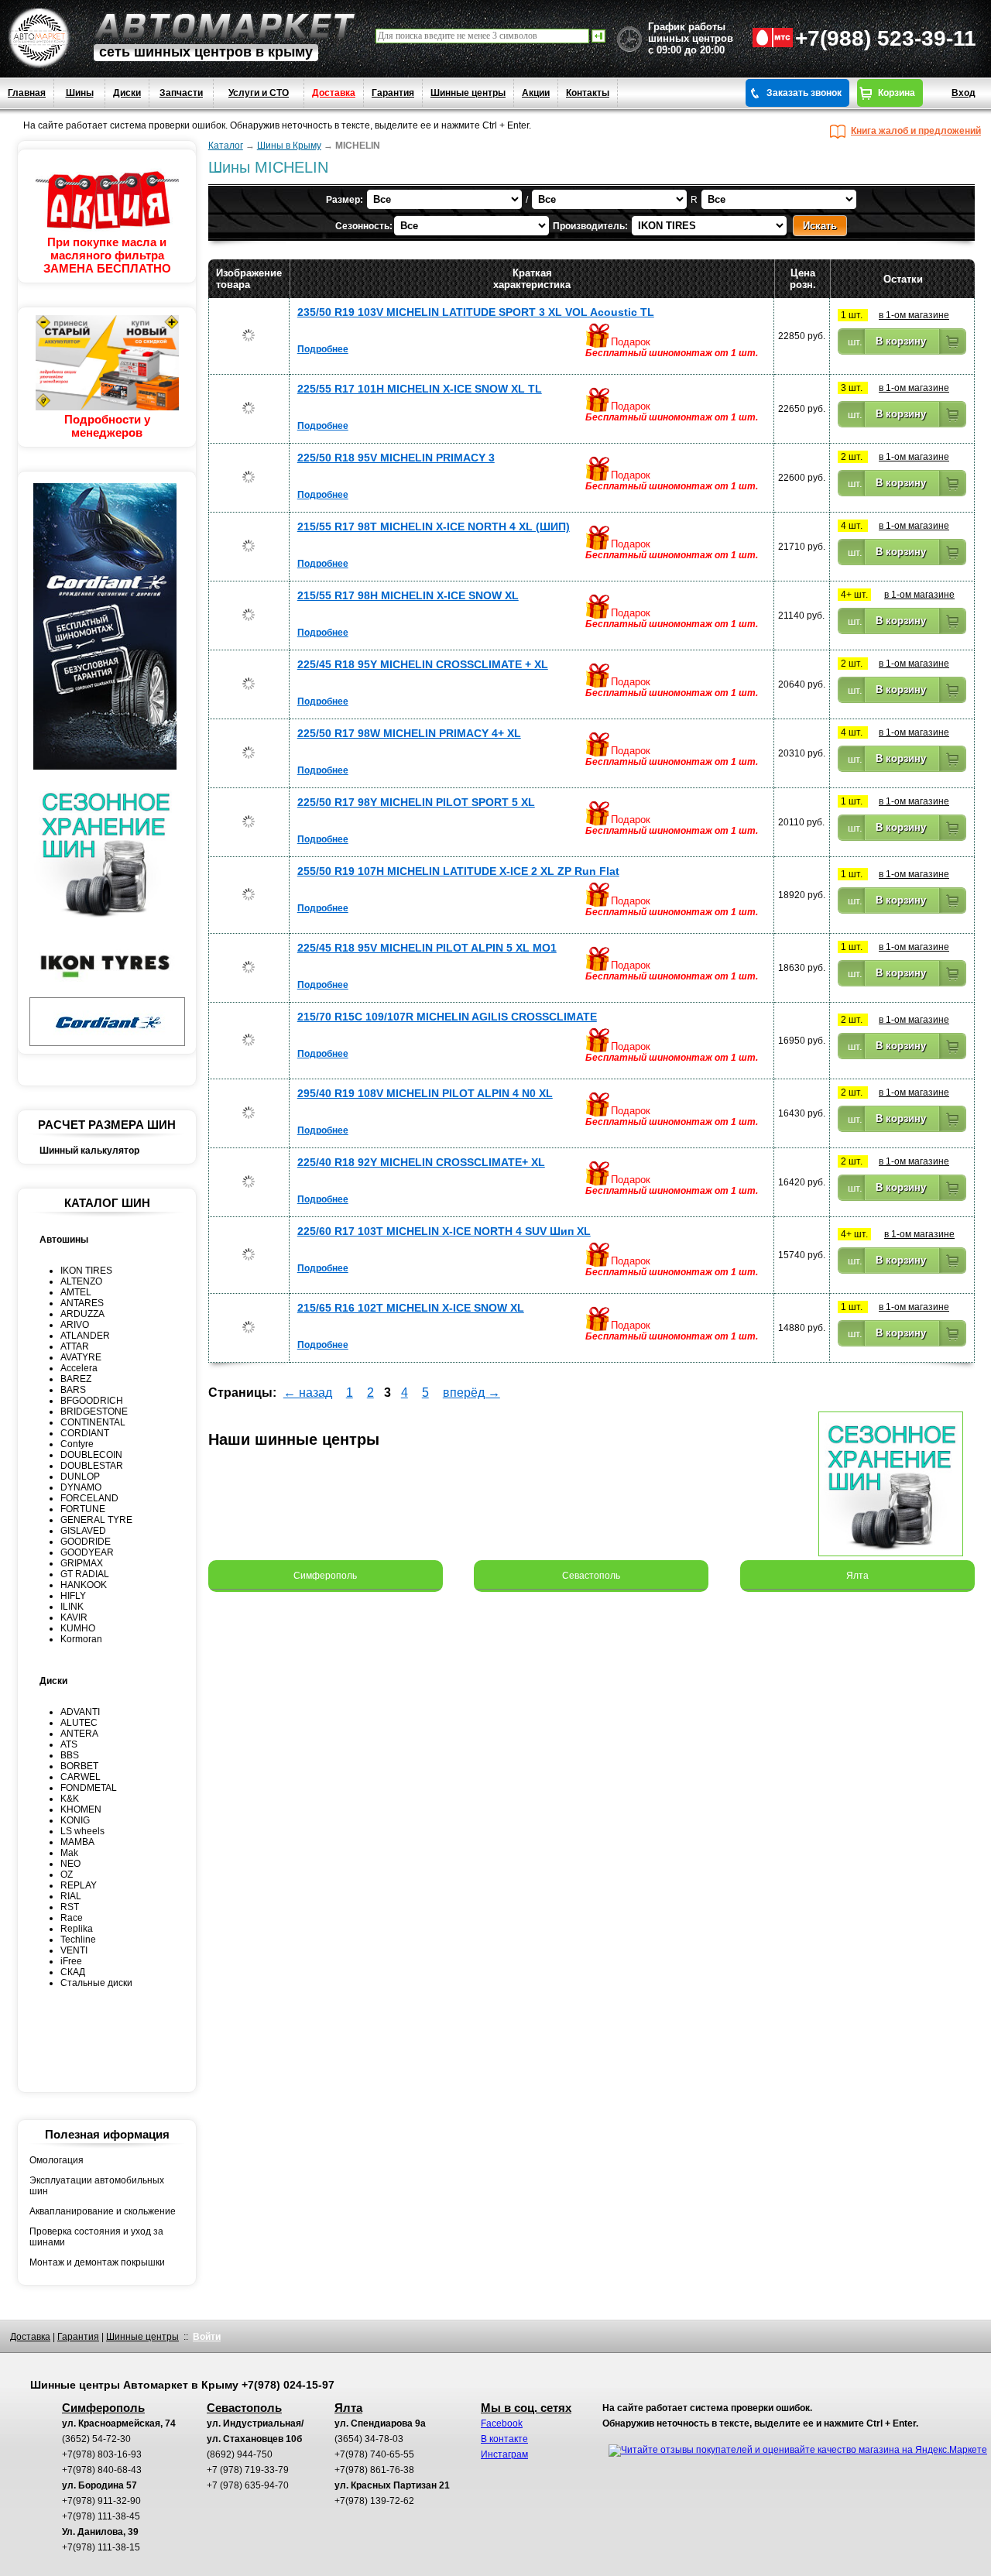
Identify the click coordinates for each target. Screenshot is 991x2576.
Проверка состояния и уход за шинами (96, 2237)
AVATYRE (81, 1357)
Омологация (57, 2160)
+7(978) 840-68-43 (102, 2470)
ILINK (72, 1607)
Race (72, 1918)
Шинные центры (468, 93)
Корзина (897, 93)
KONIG (75, 1820)
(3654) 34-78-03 (369, 2439)
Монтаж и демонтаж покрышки (97, 2262)
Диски (127, 93)
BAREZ (76, 1379)
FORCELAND (89, 1498)
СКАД (73, 1972)
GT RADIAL (85, 1574)
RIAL (71, 1896)
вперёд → (471, 1393)
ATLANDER (85, 1336)
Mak (69, 1853)
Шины (80, 93)
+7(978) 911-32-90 (101, 2501)
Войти (207, 2337)
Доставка (334, 93)
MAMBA (77, 1842)
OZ (67, 1875)
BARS (73, 1390)
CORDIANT (85, 1433)
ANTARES (82, 1303)
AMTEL (76, 1292)
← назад (308, 1393)
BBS (70, 1755)
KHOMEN (81, 1809)
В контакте (504, 2439)
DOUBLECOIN (91, 1455)
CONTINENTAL (93, 1422)
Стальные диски (96, 1983)
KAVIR (74, 1617)
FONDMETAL (89, 1788)
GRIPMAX (82, 1563)
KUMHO (78, 1628)
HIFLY (73, 1596)
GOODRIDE (86, 1542)
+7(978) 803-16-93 (102, 2454)
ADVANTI (80, 1712)
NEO (70, 1864)
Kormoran (81, 1639)
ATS (69, 1744)
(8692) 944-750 (240, 2454)
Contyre (77, 1444)
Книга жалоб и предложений (916, 131)
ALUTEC (79, 1723)
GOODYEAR (87, 1552)
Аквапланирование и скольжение (103, 2211)
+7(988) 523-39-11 (886, 38)
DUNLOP (80, 1477)
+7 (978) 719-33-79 (248, 2470)
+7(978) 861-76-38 (374, 2470)
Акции (536, 93)
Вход (964, 93)
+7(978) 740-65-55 (374, 2454)
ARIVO (75, 1325)
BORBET (79, 1766)
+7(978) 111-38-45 (101, 2516)
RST (70, 1907)
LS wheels (82, 1831)
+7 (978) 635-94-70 (248, 2485)
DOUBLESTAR (92, 1466)
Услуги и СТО (259, 93)
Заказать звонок (804, 93)
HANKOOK (84, 1585)
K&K (70, 1799)
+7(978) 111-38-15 (101, 2547)
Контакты (588, 93)
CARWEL (81, 1777)
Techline (78, 1940)
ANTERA (79, 1734)
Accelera (79, 1368)
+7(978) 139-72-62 (374, 2501)
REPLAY (79, 1885)
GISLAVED (83, 1531)
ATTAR (75, 1346)
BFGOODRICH (92, 1401)
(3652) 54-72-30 (96, 2439)
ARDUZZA (82, 1314)
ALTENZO (81, 1281)
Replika (77, 1929)
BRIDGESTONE (94, 1411)
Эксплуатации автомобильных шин (97, 2186)
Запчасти (181, 93)
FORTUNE (83, 1509)
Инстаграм (504, 2454)
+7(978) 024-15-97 (288, 2385)
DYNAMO (81, 1487)
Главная (27, 93)
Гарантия (393, 93)
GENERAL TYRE (96, 1520)
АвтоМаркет (225, 26)
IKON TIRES (86, 1271)
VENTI (74, 1950)
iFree (71, 1961)
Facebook (502, 2423)
